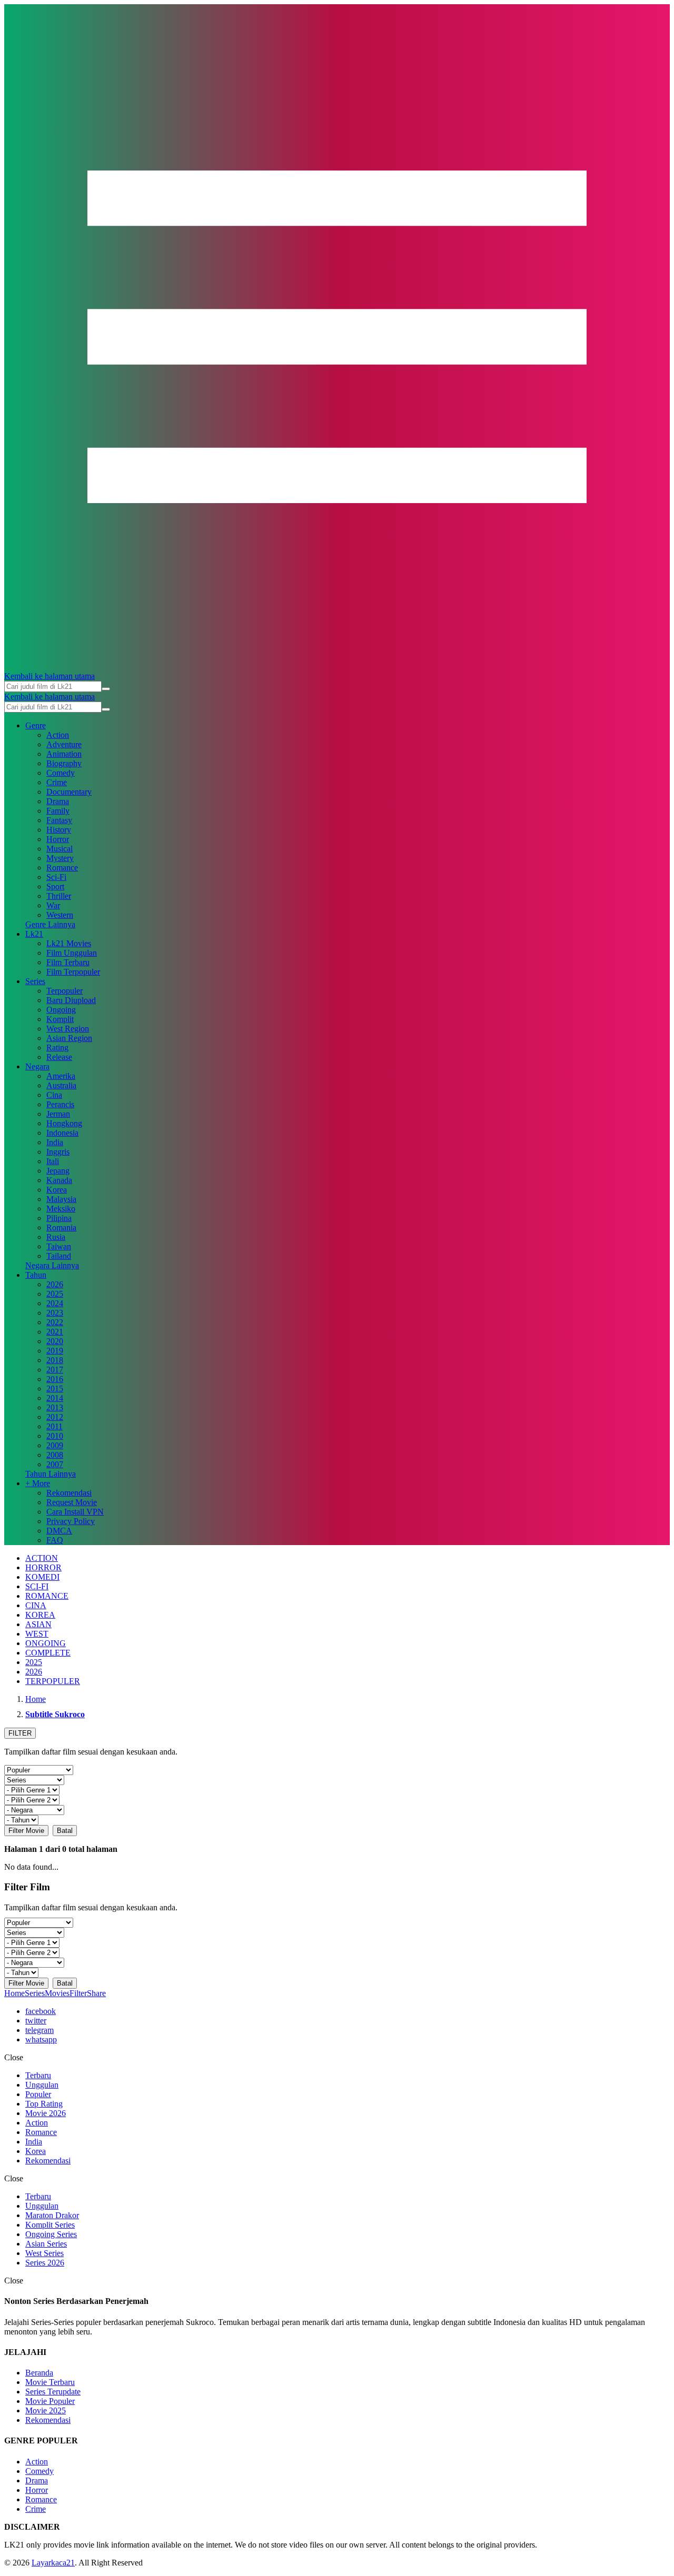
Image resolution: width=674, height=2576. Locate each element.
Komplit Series (50, 2225)
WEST (37, 1634)
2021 (55, 1332)
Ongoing (61, 1010)
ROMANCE (47, 1596)
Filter (78, 1993)
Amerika (61, 1076)
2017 (55, 1370)
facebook (41, 2011)
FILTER (20, 1733)
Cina (54, 1095)
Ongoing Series (51, 2234)
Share (96, 1993)
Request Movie (72, 1502)
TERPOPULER (53, 1681)
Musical (60, 849)
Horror (58, 839)
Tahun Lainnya (51, 1474)
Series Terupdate (53, 2392)
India (55, 1142)
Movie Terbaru (50, 2382)
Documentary (69, 792)
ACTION (42, 1558)
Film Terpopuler (73, 972)
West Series (44, 2253)
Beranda (39, 2373)
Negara (37, 1066)
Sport (55, 886)
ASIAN (38, 1624)
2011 (54, 1426)
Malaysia (61, 1199)
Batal (65, 1831)
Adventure (64, 744)
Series (35, 981)
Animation (64, 754)
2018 (55, 1360)
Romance (62, 868)
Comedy (61, 773)
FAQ (55, 1540)
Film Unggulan (72, 953)
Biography (64, 763)
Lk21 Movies (69, 943)
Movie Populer (50, 2401)
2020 (55, 1341)
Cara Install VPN (75, 1512)
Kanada (59, 1180)
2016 (55, 1379)
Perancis (60, 1104)
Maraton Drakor (52, 2215)
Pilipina (59, 1218)
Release (59, 1057)
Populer (38, 2094)
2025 (55, 1294)
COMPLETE (48, 1653)
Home (14, 1993)
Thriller (59, 896)
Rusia (56, 1237)
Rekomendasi (69, 1493)
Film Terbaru (68, 962)
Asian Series (46, 2244)
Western (60, 915)
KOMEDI (42, 1577)
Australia (61, 1085)
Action (58, 735)
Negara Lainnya (52, 1265)
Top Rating (44, 2104)
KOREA (40, 1615)
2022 (55, 1322)
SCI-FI (37, 1586)
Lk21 (34, 934)
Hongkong (64, 1123)
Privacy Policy (71, 1521)
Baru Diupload (71, 1000)
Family (58, 811)
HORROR (43, 1567)
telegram (39, 2030)
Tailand (59, 1256)
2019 (55, 1351)
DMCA (59, 1531)
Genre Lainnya (50, 924)
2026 (55, 1284)
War (53, 905)
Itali (53, 1161)
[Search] (106, 689)
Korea (57, 1190)
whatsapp (41, 2039)
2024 (55, 1303)
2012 (55, 1417)
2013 (55, 1407)
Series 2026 (45, 2263)
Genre (36, 725)
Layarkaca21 (53, 2563)
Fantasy (59, 820)
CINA (36, 1605)
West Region (68, 1029)
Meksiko (61, 1209)
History (59, 830)
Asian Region (69, 1038)
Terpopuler (65, 991)
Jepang (58, 1171)
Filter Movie (26, 1831)
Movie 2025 (46, 2410)
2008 (55, 1455)
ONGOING (46, 1643)
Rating (57, 1048)
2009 (55, 1445)
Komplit (60, 1019)
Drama (58, 801)
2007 (55, 1464)
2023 (55, 1313)
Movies (57, 1993)
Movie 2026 (46, 2113)
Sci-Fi (56, 877)
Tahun (36, 1275)
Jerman (58, 1114)
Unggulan (42, 2085)
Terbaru (38, 2075)
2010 (55, 1436)
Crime (57, 782)
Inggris (58, 1152)
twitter (36, 2021)
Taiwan (59, 1246)
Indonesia (62, 1133)
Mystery (60, 858)
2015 (55, 1389)
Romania (61, 1227)
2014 (55, 1398)
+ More (38, 1483)
